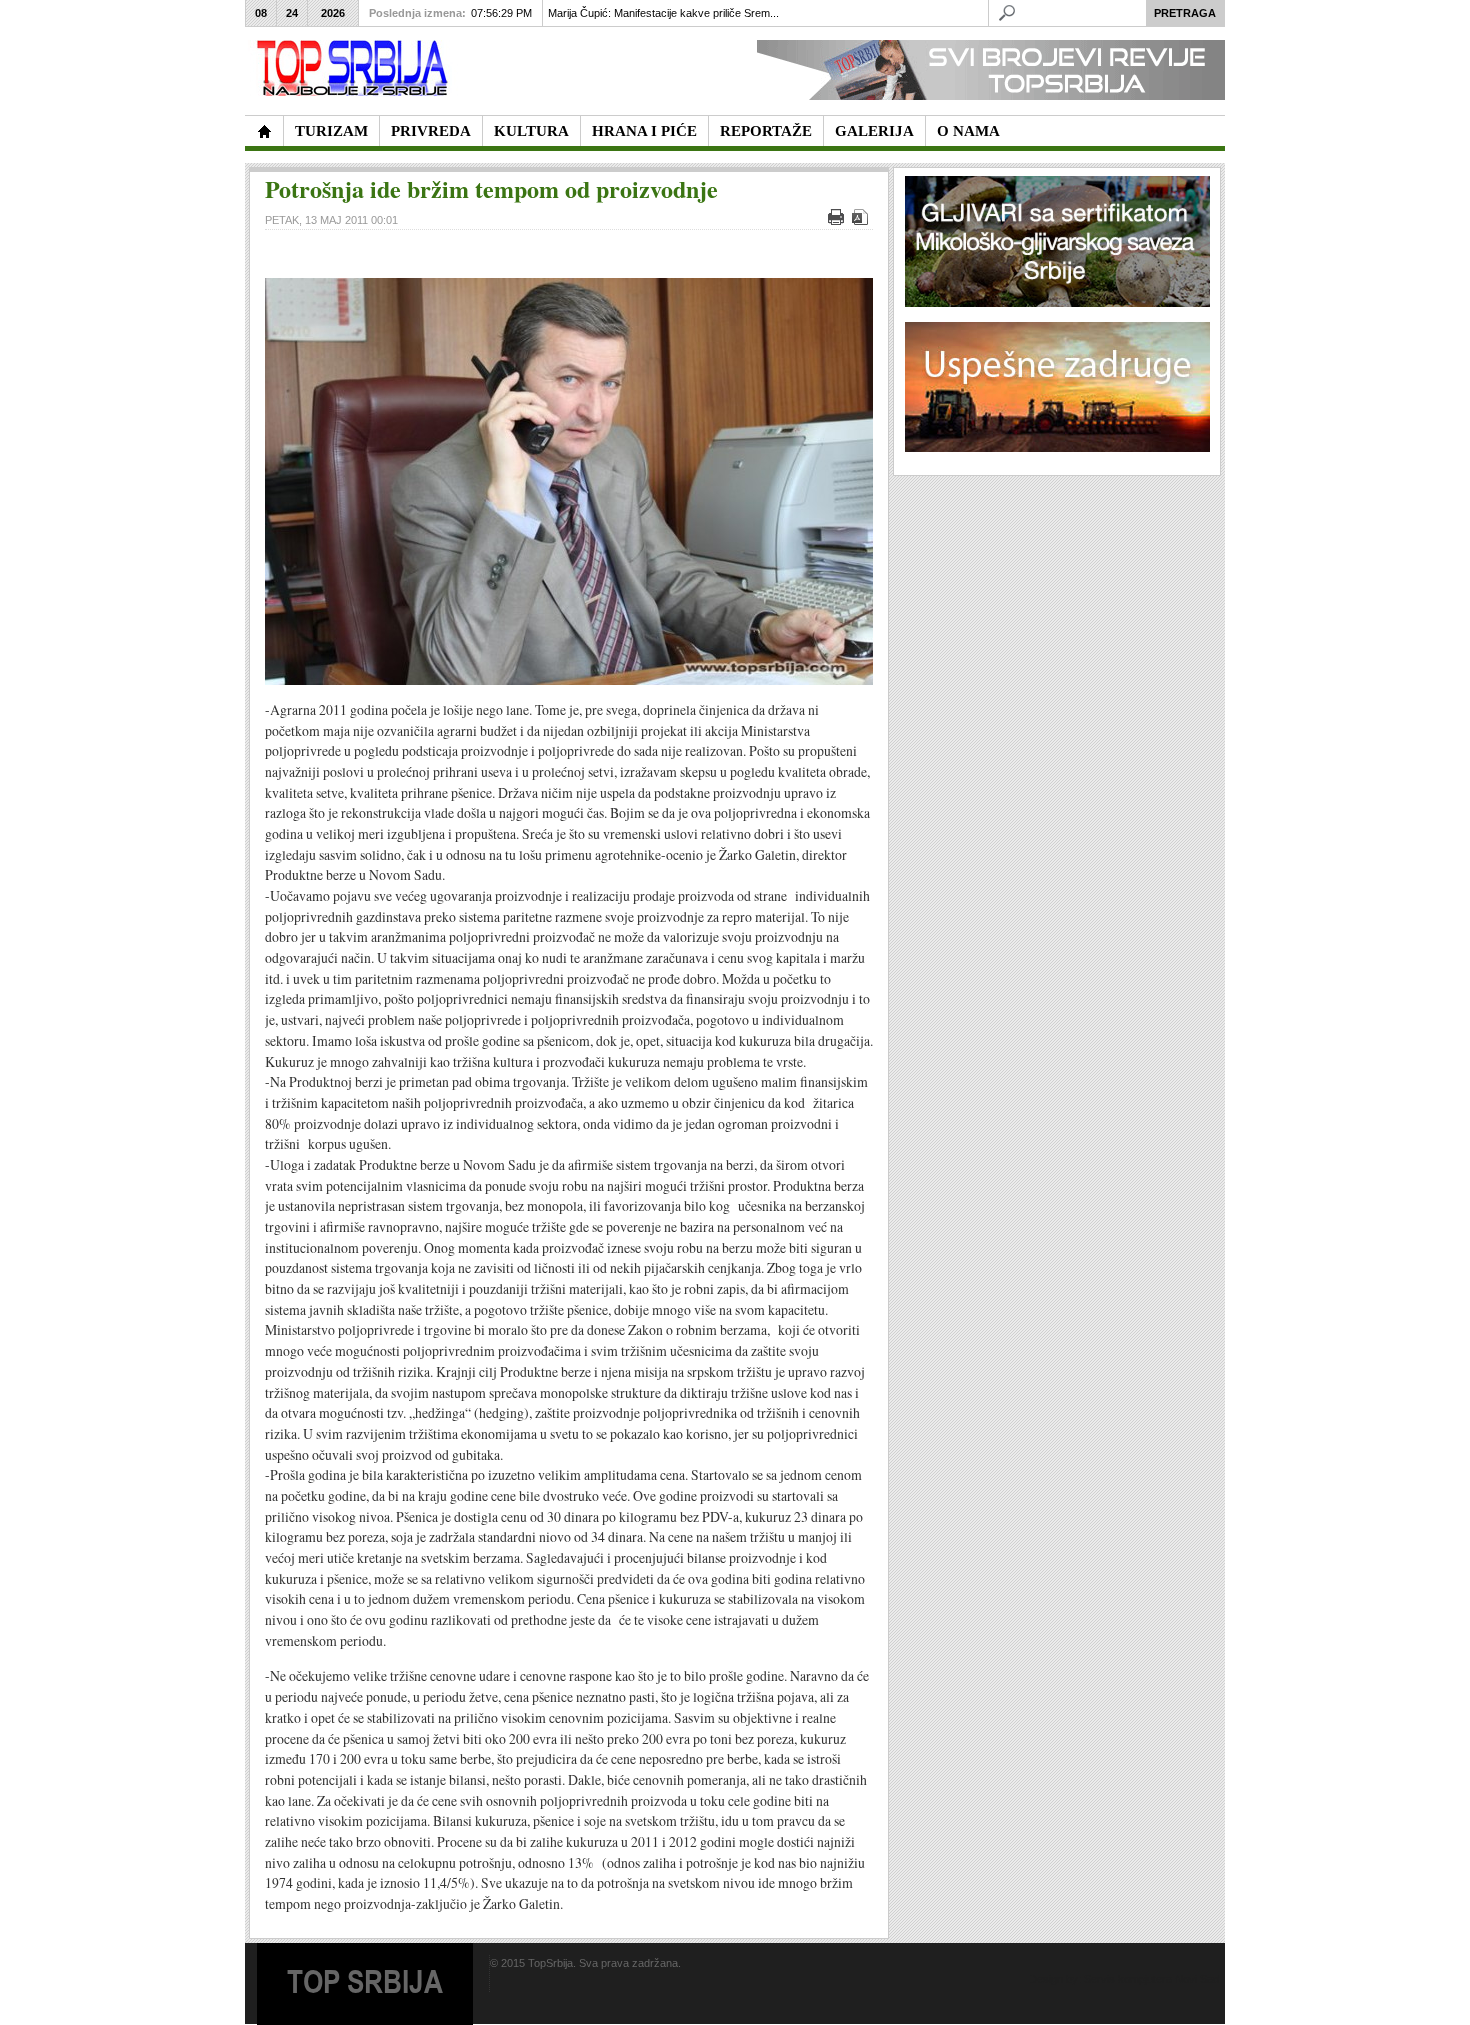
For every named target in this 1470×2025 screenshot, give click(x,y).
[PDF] (862, 221)
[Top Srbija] (356, 68)
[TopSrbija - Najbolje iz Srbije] (264, 131)
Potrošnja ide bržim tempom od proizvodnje (491, 188)
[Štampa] (838, 221)
